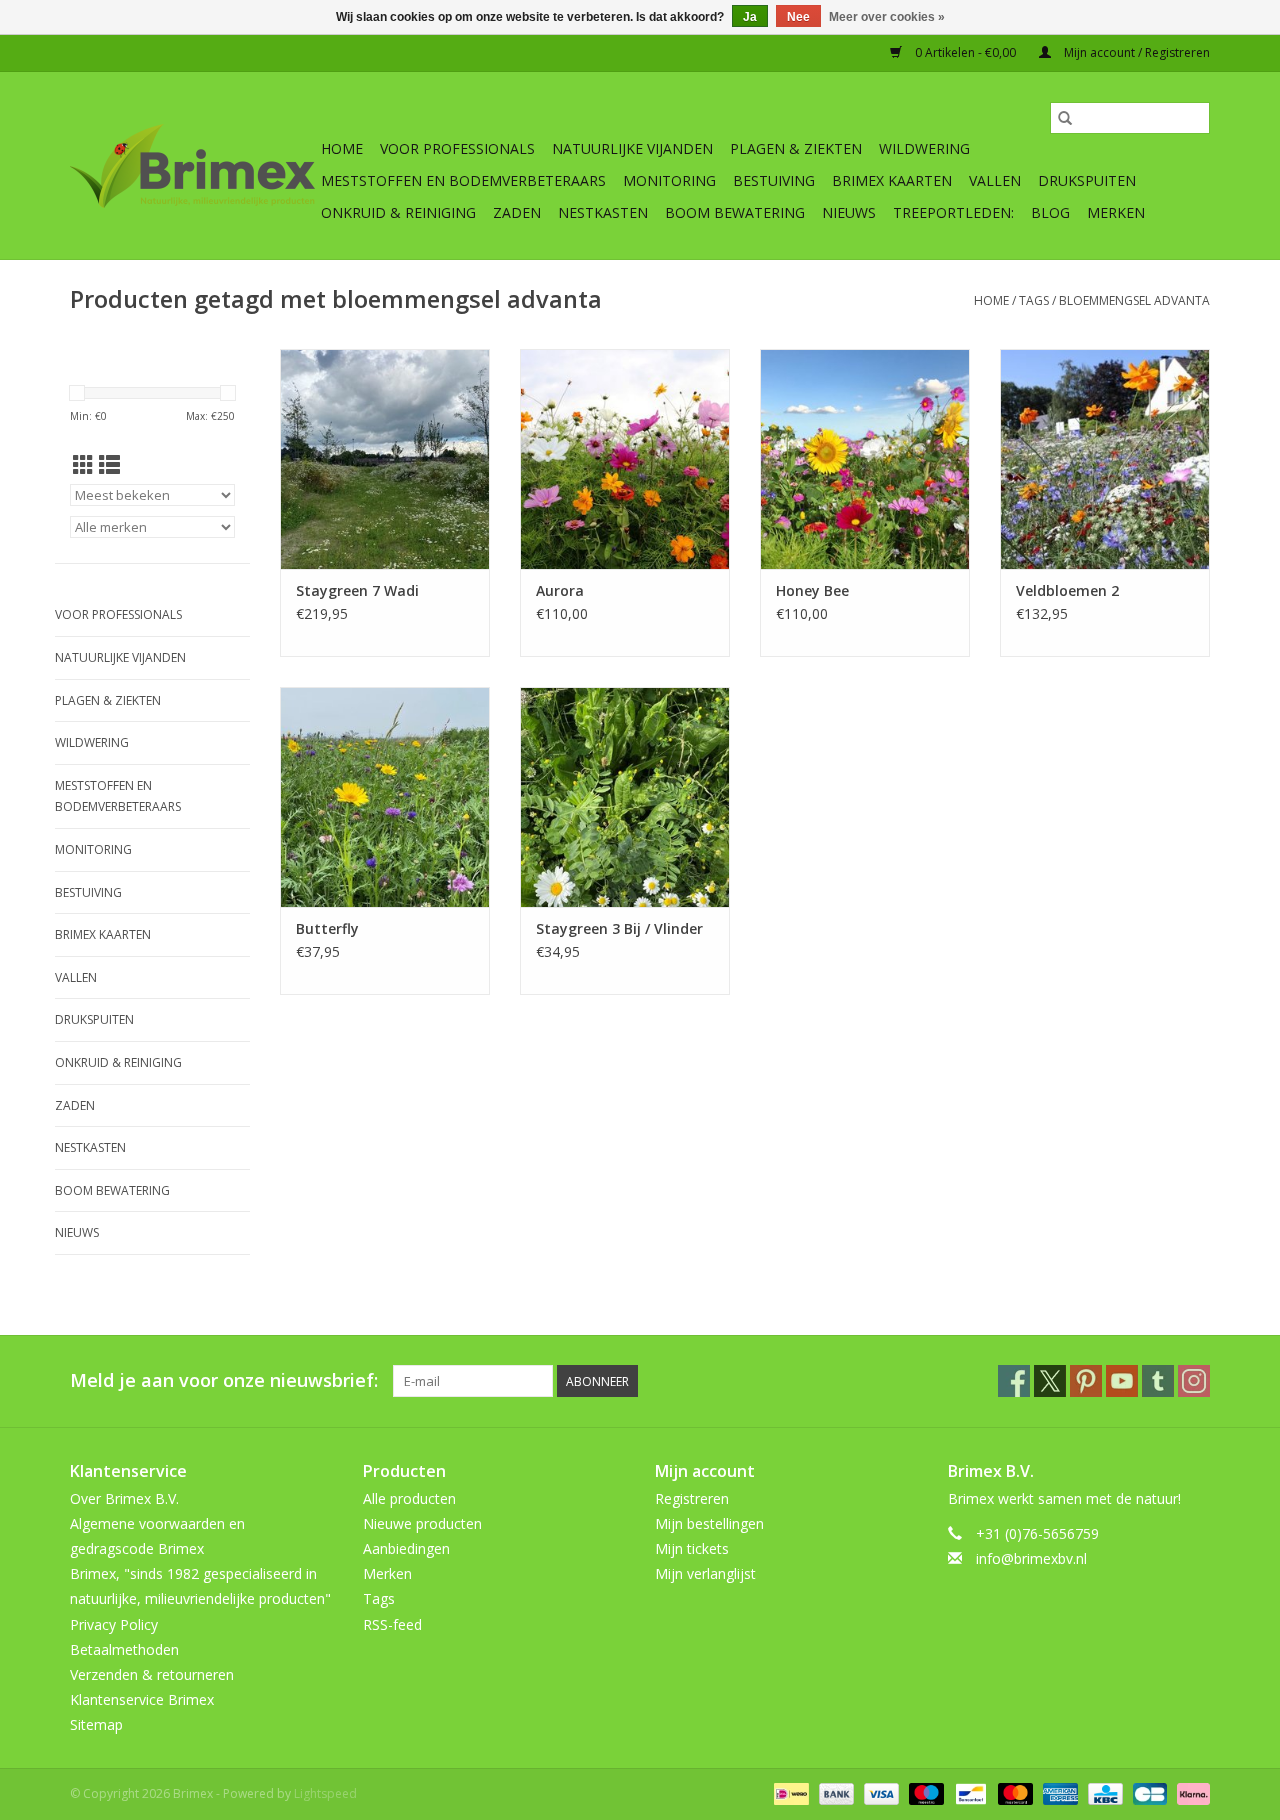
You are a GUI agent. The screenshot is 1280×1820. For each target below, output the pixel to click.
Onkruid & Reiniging (398, 212)
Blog (1050, 212)
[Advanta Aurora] (625, 459)
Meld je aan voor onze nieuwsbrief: (224, 1380)
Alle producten (409, 1498)
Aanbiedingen (406, 1548)
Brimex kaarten (892, 180)
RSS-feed (392, 1624)
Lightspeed (325, 1793)
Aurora (560, 590)
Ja (750, 17)
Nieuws (849, 212)
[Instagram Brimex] (1194, 1381)
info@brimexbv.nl (1031, 1558)
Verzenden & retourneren (152, 1674)
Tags (1034, 300)
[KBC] (1103, 1792)
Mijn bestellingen (709, 1523)
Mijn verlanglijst (705, 1573)
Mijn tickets (692, 1548)
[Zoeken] (1065, 118)
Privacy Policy (114, 1624)
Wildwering (924, 148)
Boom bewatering (735, 212)
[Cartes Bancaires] (1148, 1792)
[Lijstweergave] (109, 465)
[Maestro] (924, 1792)
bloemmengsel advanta (1134, 300)
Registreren (692, 1498)
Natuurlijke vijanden (632, 148)
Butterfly (327, 928)
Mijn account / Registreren (1135, 52)
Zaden (517, 212)
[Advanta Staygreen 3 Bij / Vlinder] (625, 797)
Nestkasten (603, 212)
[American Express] (1058, 1792)
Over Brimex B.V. (124, 1498)
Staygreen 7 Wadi (357, 590)
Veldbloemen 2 (1067, 590)
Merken (1116, 212)
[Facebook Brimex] (1014, 1381)
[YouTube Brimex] (1122, 1381)
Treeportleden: (953, 212)
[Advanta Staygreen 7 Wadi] (385, 459)
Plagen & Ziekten (796, 148)
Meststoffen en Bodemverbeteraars (463, 180)
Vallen (995, 180)
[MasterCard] (1013, 1792)
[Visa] (879, 1792)
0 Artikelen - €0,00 (965, 52)
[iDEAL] (789, 1792)
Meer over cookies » (887, 17)
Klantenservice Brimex (142, 1699)
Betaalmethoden (124, 1649)
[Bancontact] (969, 1792)
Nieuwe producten (422, 1523)
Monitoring (669, 180)
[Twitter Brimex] (1050, 1381)
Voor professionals (457, 148)
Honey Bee (812, 590)
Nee (798, 17)
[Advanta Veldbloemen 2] (1105, 459)
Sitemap (96, 1724)
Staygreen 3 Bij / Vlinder (619, 928)
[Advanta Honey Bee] (865, 459)
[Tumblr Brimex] (1158, 1381)
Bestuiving (774, 180)
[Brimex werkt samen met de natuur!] (192, 166)
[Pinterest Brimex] (1086, 1381)
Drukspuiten (1087, 180)
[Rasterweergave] (83, 465)
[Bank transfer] (834, 1792)
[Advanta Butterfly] (385, 797)
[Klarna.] (1190, 1792)
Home (342, 148)
